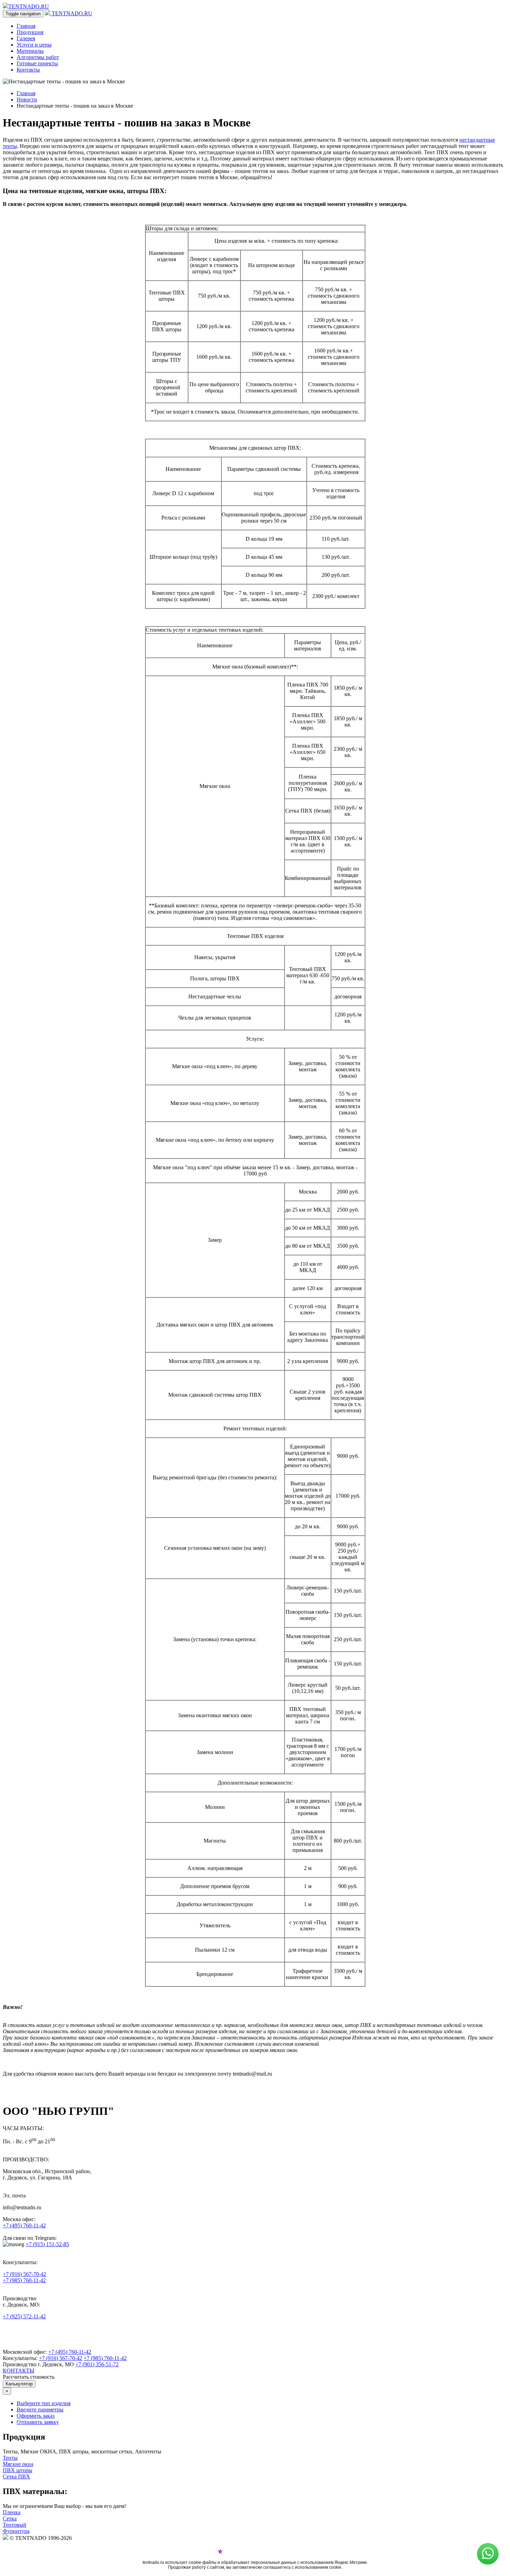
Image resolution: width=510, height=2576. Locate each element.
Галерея (26, 38)
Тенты (10, 2458)
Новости (27, 99)
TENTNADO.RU (29, 6)
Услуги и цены (34, 45)
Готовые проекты (37, 63)
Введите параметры (40, 2409)
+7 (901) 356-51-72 (97, 2364)
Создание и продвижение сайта (256, 2553)
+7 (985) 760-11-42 (24, 2280)
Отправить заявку (38, 2422)
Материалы (30, 51)
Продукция (30, 32)
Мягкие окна (18, 2464)
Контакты (28, 70)
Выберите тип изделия (44, 2403)
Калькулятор (19, 2384)
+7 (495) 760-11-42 (24, 2225)
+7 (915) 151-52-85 (47, 2244)
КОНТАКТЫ (19, 2371)
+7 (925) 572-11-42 (24, 2316)
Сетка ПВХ (16, 2477)
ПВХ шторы (18, 2470)
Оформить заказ (36, 2416)
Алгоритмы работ (38, 57)
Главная (26, 26)
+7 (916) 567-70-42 (24, 2274)
